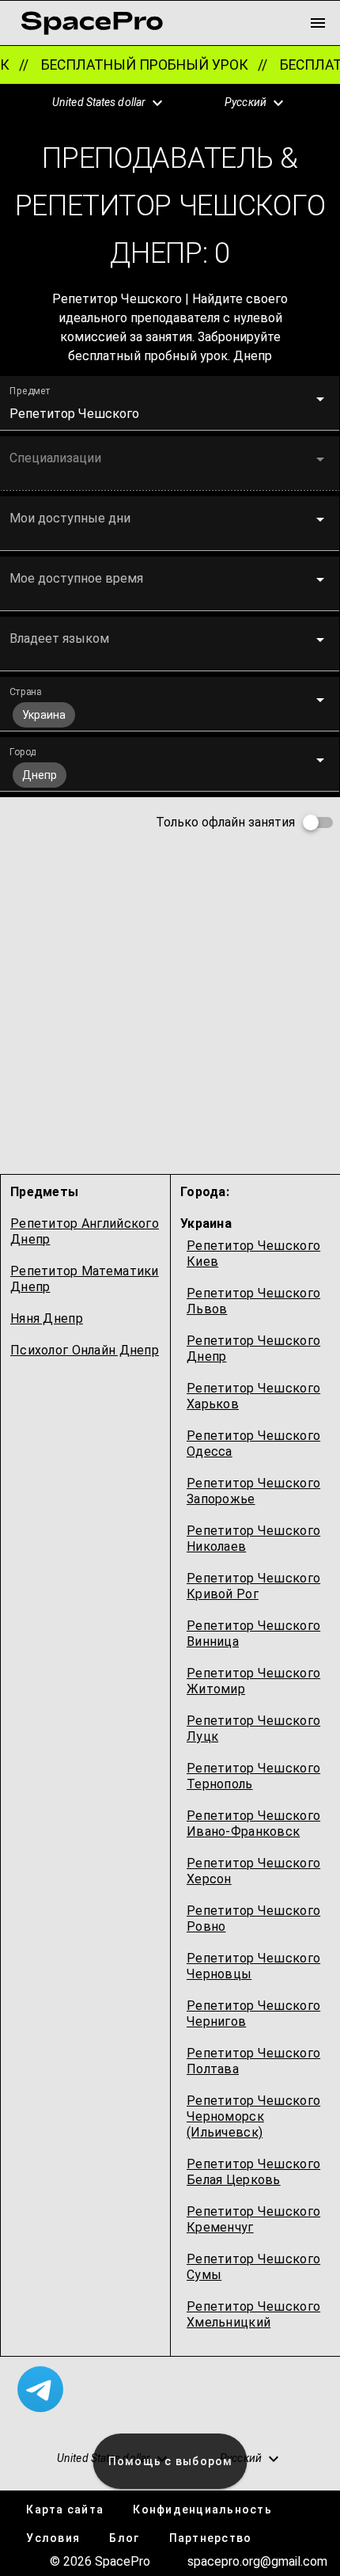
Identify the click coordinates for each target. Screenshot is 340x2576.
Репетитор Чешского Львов (253, 1301)
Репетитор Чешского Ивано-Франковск (253, 1824)
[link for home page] (92, 23)
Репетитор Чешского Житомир (253, 1681)
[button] (99, 103)
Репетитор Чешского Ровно (253, 1919)
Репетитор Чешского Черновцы (253, 1966)
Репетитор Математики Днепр (85, 1279)
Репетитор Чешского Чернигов (253, 2014)
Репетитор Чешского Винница (253, 1634)
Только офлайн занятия (225, 822)
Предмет (30, 391)
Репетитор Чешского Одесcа (253, 1444)
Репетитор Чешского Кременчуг (253, 2219)
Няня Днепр (47, 1318)
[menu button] (318, 23)
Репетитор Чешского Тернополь (253, 1776)
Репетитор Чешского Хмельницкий (253, 2314)
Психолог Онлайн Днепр (85, 1350)
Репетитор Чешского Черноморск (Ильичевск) (253, 2116)
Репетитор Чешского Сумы (253, 2267)
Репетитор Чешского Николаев (253, 1539)
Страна (25, 692)
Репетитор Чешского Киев (253, 1254)
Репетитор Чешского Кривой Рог (253, 1586)
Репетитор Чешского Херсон (253, 1871)
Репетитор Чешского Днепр (253, 1349)
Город (23, 752)
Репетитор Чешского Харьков (253, 1396)
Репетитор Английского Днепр (85, 1231)
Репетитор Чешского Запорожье (253, 1491)
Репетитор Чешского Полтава (253, 2061)
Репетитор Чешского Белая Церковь (253, 2172)
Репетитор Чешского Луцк (253, 1729)
